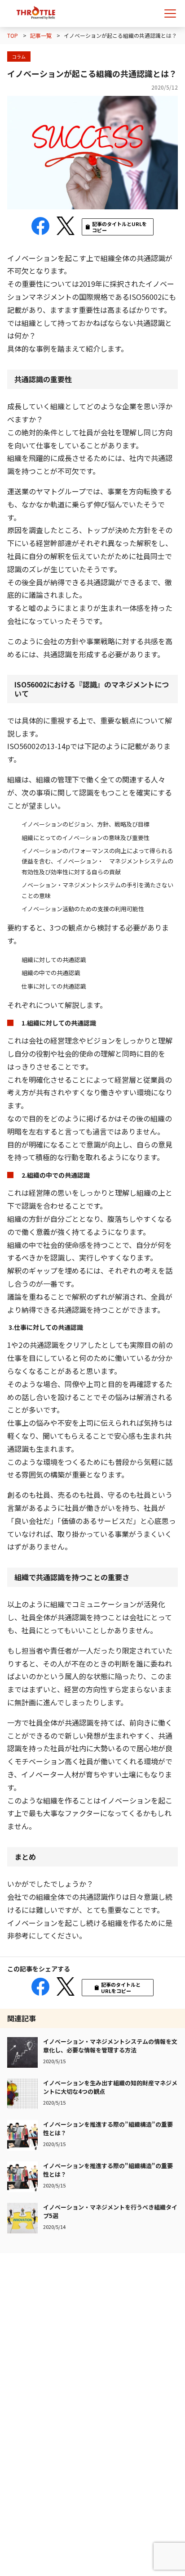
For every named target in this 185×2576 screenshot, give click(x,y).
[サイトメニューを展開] (172, 14)
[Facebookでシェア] (40, 226)
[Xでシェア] (66, 226)
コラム (19, 56)
